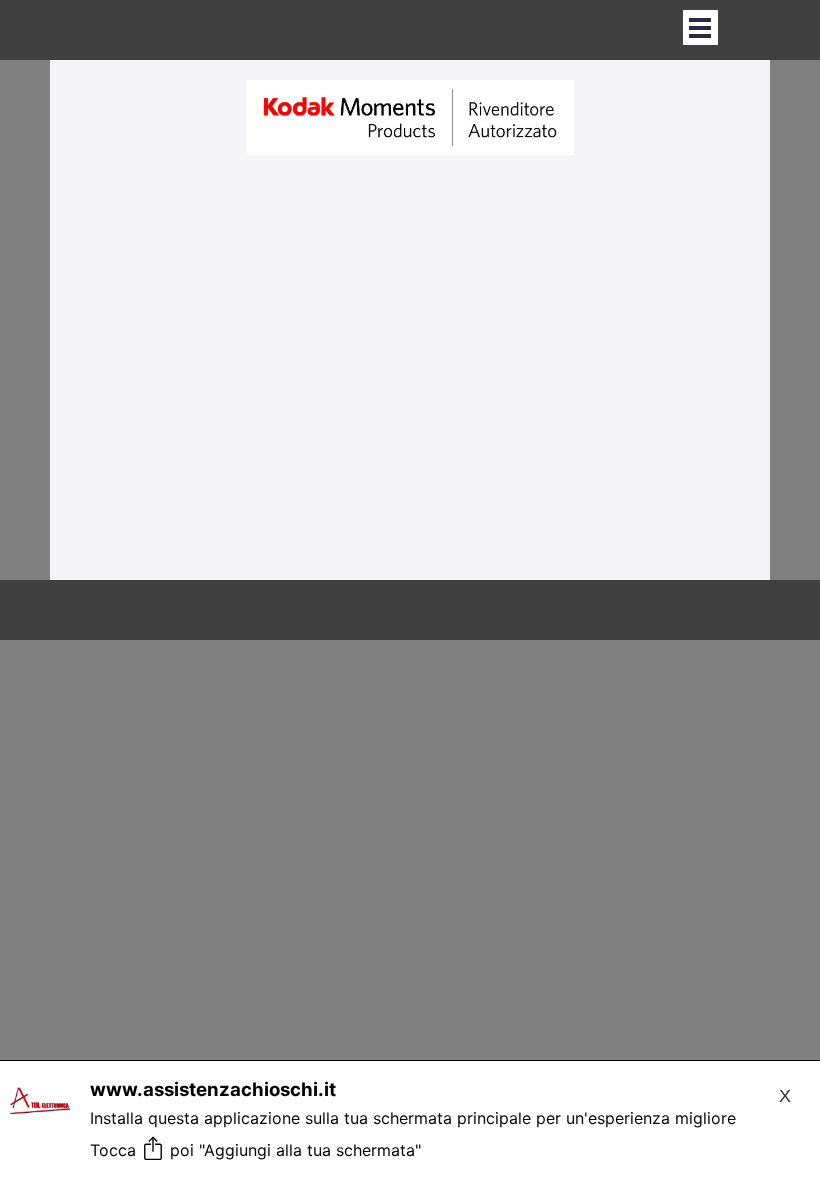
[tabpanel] (410, 119)
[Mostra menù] (700, 27)
